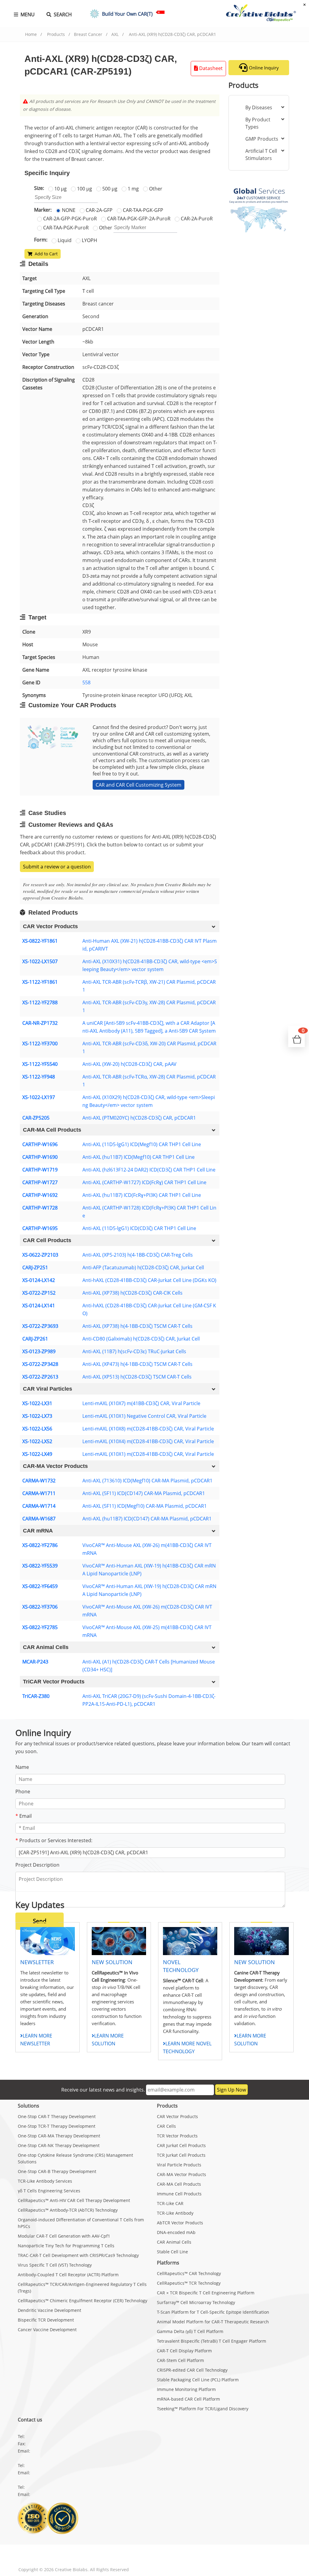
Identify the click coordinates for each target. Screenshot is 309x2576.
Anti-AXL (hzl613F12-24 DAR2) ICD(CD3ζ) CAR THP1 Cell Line (149, 1170)
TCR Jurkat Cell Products (181, 2155)
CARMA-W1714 (39, 1506)
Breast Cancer (88, 34)
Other (155, 189)
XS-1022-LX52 (37, 1441)
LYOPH (89, 240)
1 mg (133, 189)
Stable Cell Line (172, 2252)
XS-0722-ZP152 (39, 1293)
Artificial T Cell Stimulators (261, 155)
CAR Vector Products (177, 2116)
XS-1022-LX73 (37, 1416)
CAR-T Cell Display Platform (184, 2351)
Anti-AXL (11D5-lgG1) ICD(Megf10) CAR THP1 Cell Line (142, 1144)
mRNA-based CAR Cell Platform (188, 2399)
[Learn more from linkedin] (65, 2555)
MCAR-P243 (35, 1662)
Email (24, 1816)
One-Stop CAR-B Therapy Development (57, 2171)
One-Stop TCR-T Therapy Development (57, 2126)
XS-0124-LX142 (39, 1280)
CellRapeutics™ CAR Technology (189, 2273)
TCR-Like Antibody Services (45, 2181)
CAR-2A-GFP (99, 210)
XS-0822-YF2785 (40, 1627)
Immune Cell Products (179, 2194)
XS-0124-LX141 (39, 1306)
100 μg (84, 189)
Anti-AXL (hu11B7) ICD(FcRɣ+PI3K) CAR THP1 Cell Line (142, 1195)
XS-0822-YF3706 (40, 1607)
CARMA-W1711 (39, 1493)
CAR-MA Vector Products (182, 2174)
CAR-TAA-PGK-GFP (142, 210)
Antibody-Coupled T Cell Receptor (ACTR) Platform (68, 2275)
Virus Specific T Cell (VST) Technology (55, 2265)
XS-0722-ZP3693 (40, 1326)
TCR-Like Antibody (175, 2213)
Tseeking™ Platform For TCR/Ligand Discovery (203, 2409)
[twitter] (46, 2555)
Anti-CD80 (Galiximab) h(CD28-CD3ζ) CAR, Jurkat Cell (141, 1339)
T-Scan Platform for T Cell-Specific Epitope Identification (213, 2312)
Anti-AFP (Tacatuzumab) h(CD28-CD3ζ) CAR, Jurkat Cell (143, 1267)
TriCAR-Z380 (36, 1696)
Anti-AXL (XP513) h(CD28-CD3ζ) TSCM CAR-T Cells (137, 1377)
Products (56, 34)
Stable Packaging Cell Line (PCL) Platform (198, 2380)
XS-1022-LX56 (37, 1429)
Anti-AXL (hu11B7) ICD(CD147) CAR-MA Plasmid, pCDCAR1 (147, 1519)
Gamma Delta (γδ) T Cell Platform (190, 2331)
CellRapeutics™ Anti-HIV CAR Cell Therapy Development (74, 2200)
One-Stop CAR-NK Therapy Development (59, 2145)
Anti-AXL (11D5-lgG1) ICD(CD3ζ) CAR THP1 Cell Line (139, 1228)
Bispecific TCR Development (46, 2320)
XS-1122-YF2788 (40, 1002)
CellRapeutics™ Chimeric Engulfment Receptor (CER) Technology (83, 2301)
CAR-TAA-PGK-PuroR (65, 228)
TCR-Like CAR (170, 2203)
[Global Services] (259, 206)
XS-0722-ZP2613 (40, 1377)
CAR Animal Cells (174, 2242)
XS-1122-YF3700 (40, 1044)
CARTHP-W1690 (40, 1157)
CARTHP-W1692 (40, 1195)
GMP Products (262, 139)
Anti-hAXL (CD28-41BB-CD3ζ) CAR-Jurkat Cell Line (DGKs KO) (149, 1280)
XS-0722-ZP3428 (40, 1364)
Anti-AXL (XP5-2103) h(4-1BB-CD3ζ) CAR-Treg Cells (138, 1255)
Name (22, 1767)
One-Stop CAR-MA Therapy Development (59, 2136)
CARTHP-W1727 (40, 1182)
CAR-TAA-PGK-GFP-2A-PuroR (138, 219)
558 (86, 682)
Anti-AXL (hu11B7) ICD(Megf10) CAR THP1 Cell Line (139, 1157)
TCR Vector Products (177, 2136)
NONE (68, 210)
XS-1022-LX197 (39, 1097)
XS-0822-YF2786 (40, 1545)
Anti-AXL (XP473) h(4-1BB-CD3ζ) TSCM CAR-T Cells (137, 1364)
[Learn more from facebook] (27, 2555)
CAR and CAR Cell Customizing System (139, 785)
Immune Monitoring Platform (186, 2389)
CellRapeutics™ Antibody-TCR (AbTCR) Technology (68, 2210)
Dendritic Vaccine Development (49, 2310)
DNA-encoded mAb (176, 2232)
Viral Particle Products (179, 2165)
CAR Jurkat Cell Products (181, 2145)
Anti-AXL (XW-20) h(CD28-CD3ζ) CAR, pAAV (129, 1064)
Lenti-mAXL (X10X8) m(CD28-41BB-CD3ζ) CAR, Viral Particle (148, 1429)
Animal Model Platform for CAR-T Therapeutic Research (213, 2322)
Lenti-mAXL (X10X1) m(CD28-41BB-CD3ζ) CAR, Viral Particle (148, 1454)
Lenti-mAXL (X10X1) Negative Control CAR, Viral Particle (144, 1416)
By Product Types (258, 123)
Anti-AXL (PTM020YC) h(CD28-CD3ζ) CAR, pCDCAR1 (139, 1118)
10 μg (60, 189)
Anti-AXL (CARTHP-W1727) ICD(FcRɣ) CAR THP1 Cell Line (144, 1182)
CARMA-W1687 (39, 1519)
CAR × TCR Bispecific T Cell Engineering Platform (206, 2293)
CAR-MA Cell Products (179, 2184)
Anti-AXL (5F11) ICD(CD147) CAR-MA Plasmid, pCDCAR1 (144, 1493)
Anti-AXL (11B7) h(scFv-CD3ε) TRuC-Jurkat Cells (134, 1351)
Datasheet (210, 68)
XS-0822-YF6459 (40, 1586)
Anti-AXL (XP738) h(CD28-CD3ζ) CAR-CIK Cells (132, 1293)
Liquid (64, 240)
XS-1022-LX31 (37, 1403)
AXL (115, 34)
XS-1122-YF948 (39, 1077)
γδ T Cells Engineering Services (49, 2191)
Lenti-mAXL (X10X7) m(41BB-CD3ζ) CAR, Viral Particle (141, 1403)
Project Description (37, 1865)
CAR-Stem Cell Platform (180, 2360)
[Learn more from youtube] (83, 2555)
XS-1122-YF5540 (40, 1064)
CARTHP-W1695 (40, 1228)
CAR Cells (166, 2126)
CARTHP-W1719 (40, 1170)
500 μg (109, 189)
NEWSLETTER (37, 1962)
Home (31, 34)
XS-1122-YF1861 (40, 982)
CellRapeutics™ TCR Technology (189, 2283)
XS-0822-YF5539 (40, 1566)
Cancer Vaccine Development (47, 2330)
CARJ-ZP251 (35, 1267)
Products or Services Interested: (54, 1840)
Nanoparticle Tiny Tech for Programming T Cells (66, 2246)
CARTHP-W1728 (40, 1208)
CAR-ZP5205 (36, 1118)
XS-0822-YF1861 (40, 941)
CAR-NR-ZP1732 (40, 1023)
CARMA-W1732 (39, 1481)
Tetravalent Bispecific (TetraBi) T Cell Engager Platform (212, 2341)
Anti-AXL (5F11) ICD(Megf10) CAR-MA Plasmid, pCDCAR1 (145, 1506)
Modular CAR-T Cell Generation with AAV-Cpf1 (64, 2236)
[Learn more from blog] (102, 2555)
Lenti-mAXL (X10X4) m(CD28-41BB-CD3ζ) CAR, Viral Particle (148, 1441)
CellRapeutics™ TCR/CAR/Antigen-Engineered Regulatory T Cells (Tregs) (82, 2288)
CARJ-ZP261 (35, 1339)
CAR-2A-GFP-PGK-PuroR (69, 219)
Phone (23, 1791)
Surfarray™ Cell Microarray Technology (196, 2302)
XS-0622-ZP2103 (40, 1255)
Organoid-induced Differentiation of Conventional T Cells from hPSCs (81, 2223)
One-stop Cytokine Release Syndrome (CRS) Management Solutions (75, 2158)
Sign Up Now (231, 2090)
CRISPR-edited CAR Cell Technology (192, 2370)
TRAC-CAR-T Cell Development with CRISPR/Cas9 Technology (78, 2255)
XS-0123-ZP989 (39, 1351)
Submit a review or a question (57, 867)
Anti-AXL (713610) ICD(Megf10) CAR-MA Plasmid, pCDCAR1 (147, 1481)
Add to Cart (45, 254)
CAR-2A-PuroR (196, 219)
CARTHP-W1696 (40, 1144)
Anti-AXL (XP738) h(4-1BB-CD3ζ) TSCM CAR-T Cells (137, 1326)
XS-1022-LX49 (37, 1454)
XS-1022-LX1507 (40, 961)
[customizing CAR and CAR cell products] (53, 737)
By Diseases (259, 107)
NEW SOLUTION (112, 1962)
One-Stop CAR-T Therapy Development (57, 2116)
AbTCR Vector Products (180, 2223)
